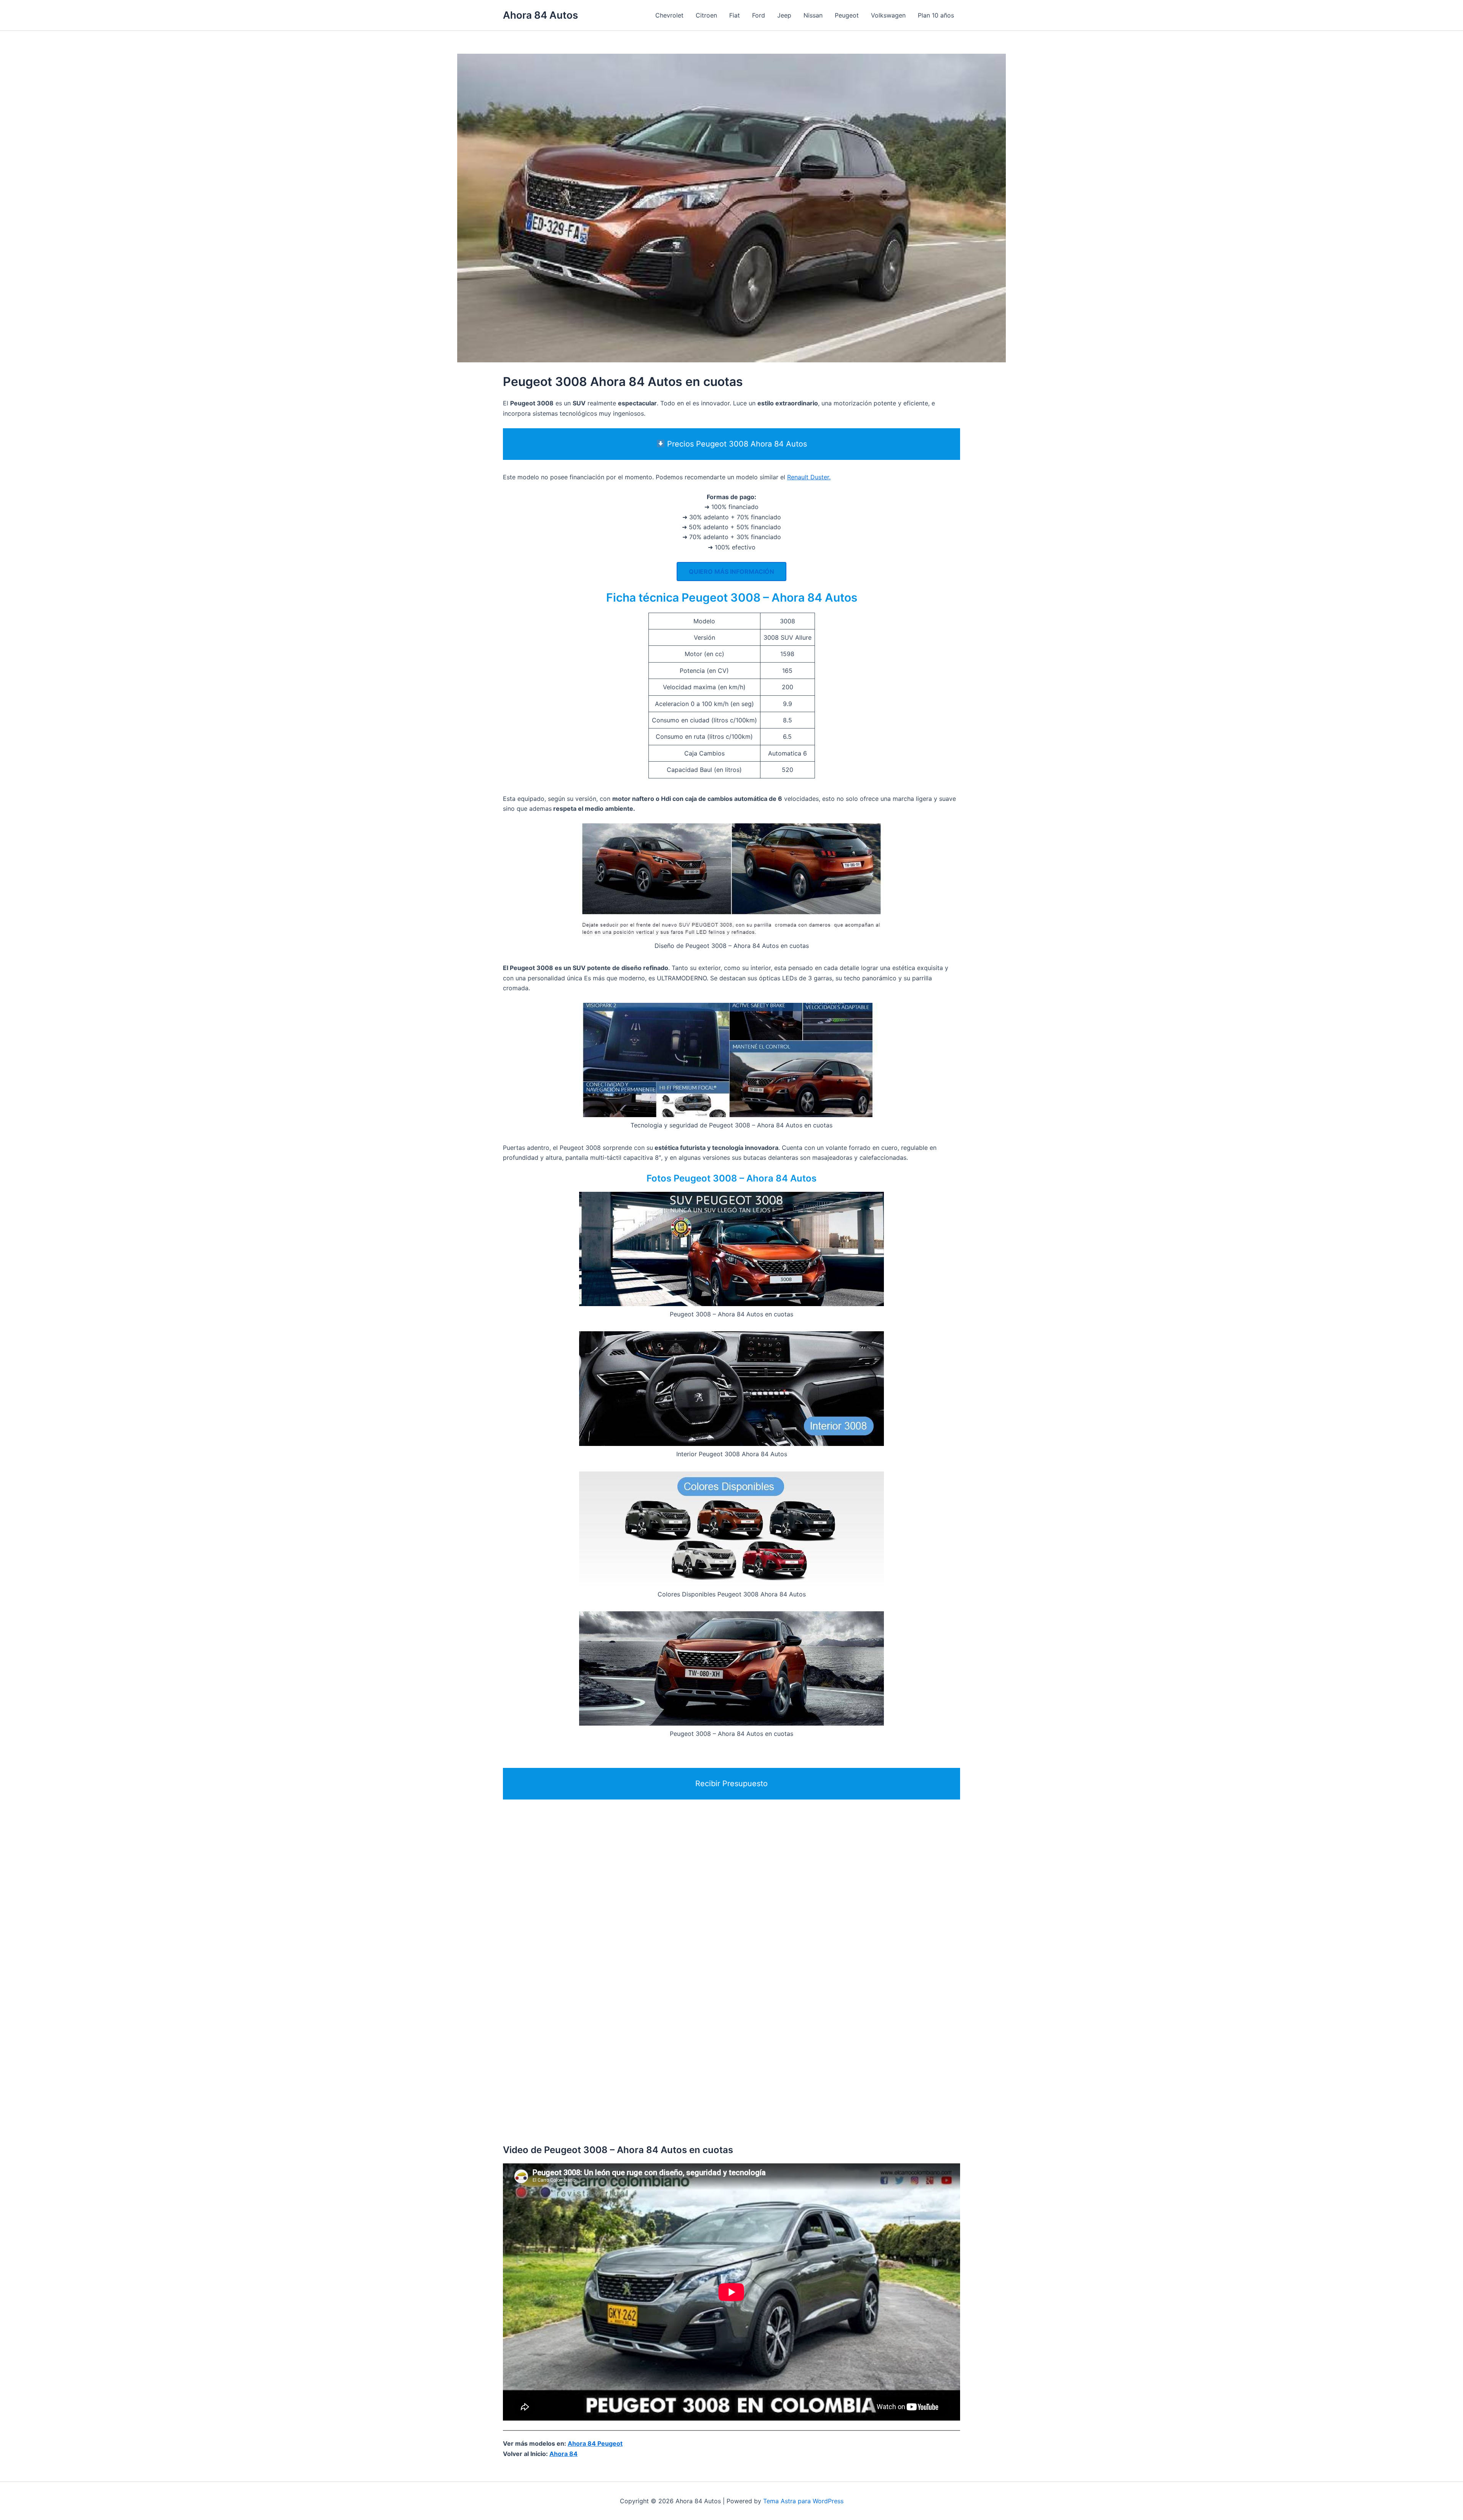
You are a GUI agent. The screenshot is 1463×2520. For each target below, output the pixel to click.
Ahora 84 (563, 2454)
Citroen (706, 15)
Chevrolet (669, 15)
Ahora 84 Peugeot (595, 2443)
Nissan (813, 15)
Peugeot (847, 15)
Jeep (784, 15)
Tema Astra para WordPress (803, 2501)
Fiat (735, 15)
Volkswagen (888, 15)
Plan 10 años (936, 15)
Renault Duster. (809, 477)
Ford (759, 15)
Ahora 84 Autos (540, 15)
